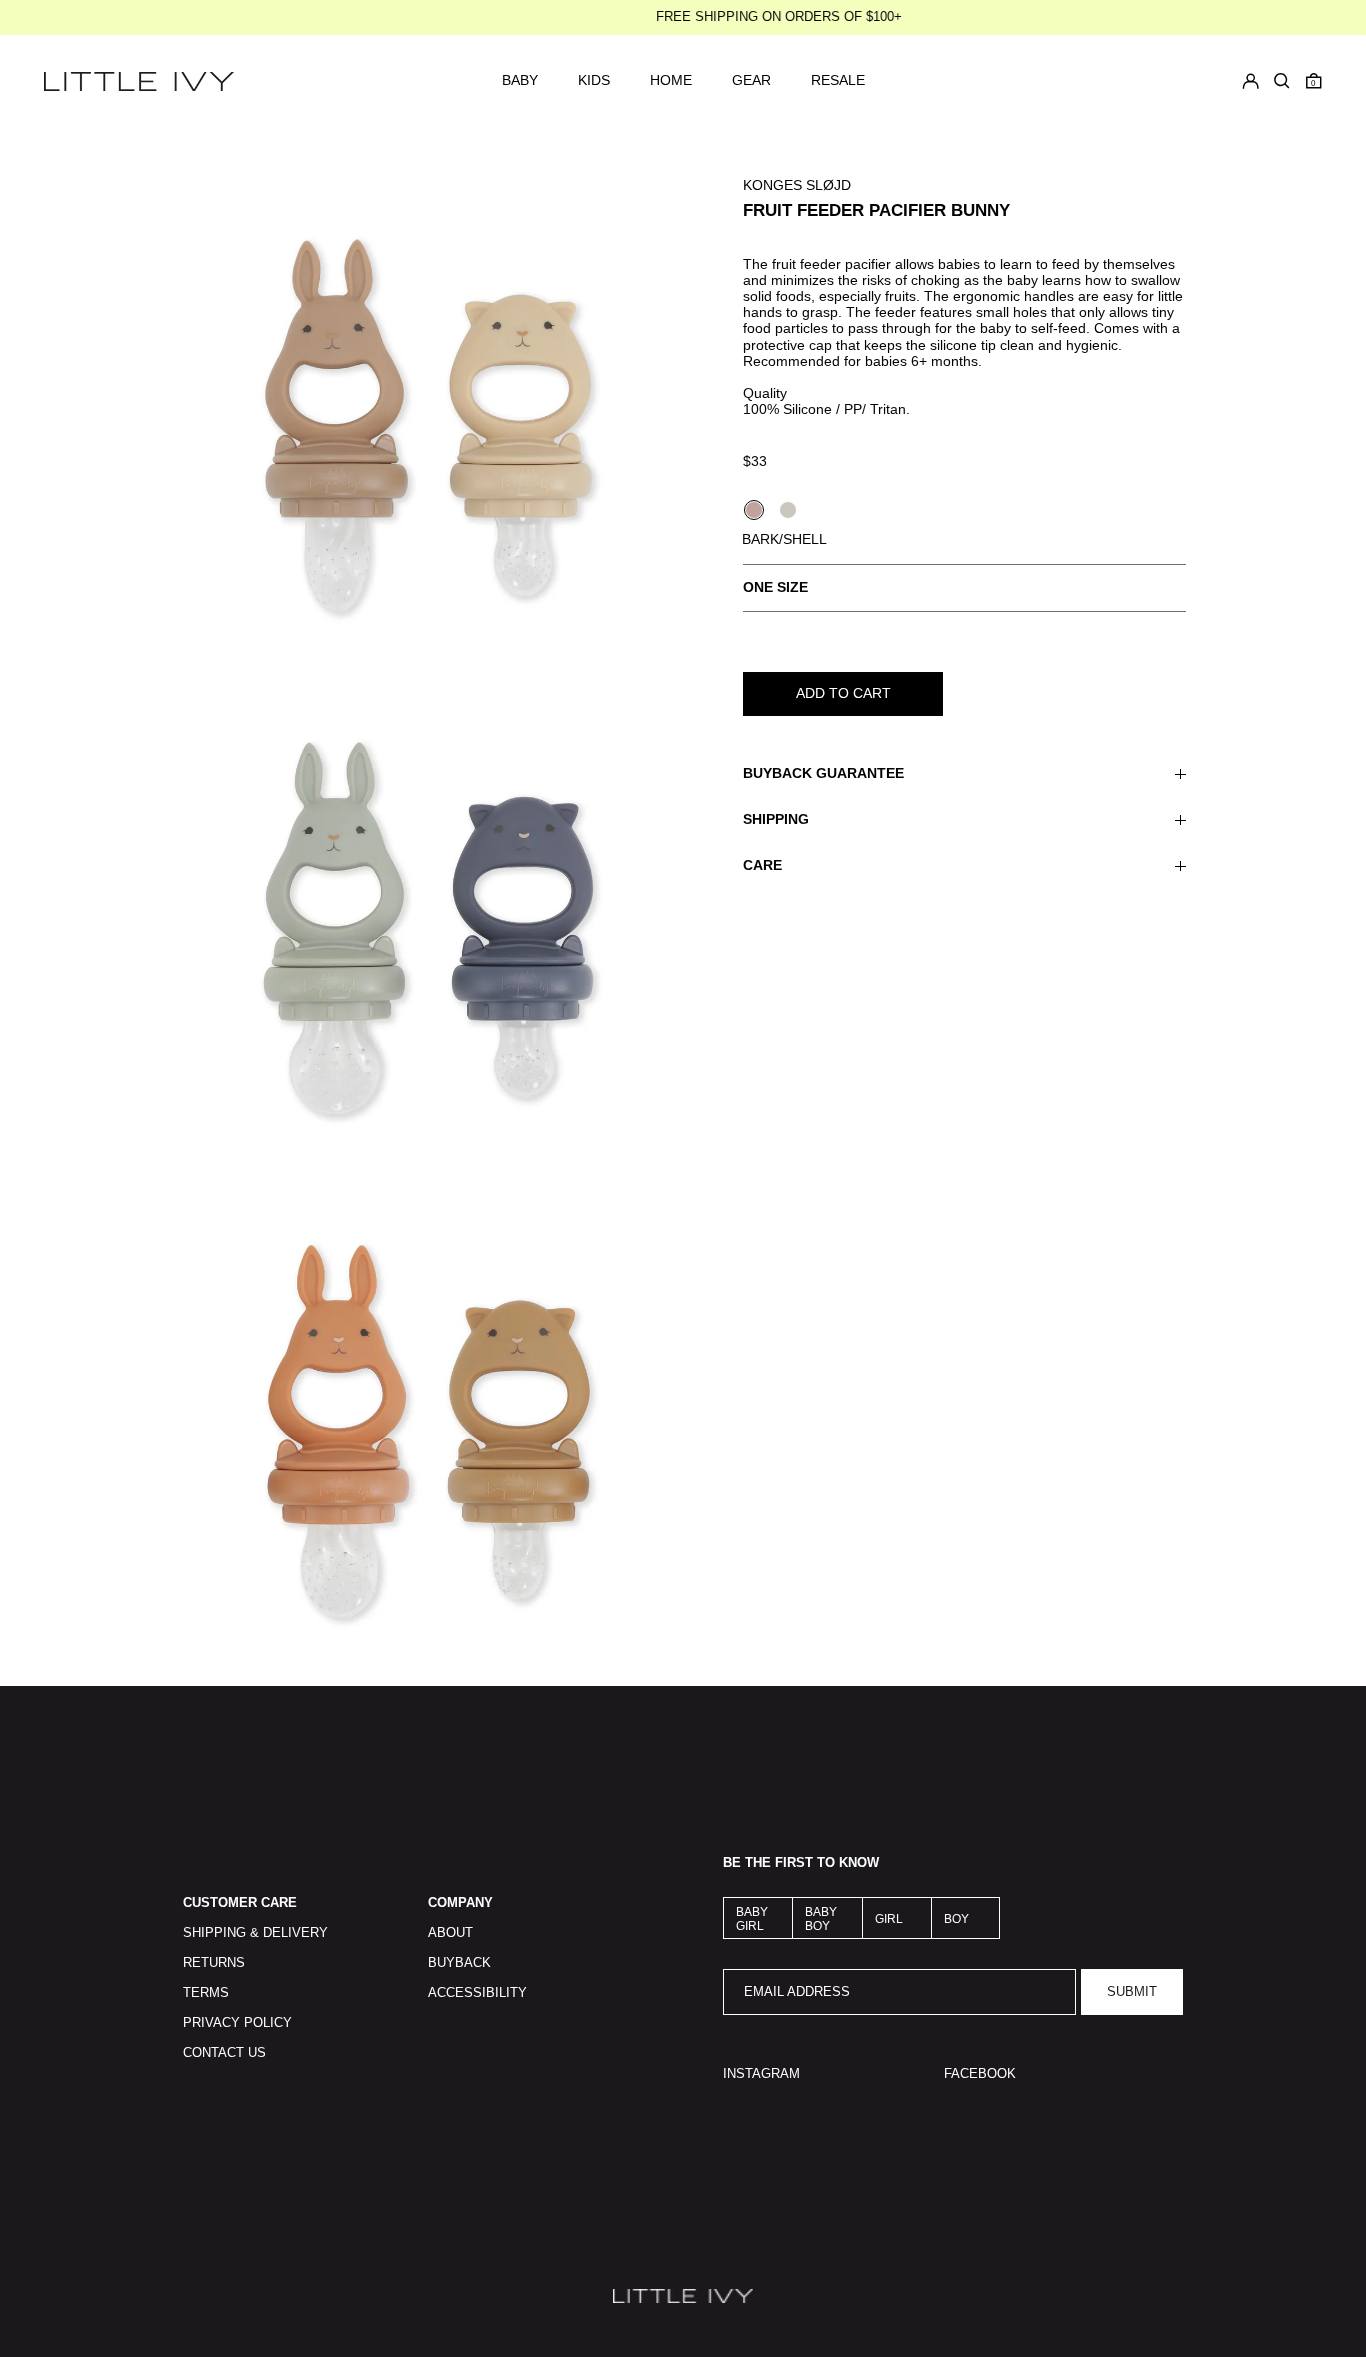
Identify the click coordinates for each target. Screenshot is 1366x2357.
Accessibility (477, 1993)
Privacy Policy (237, 2023)
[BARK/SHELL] (754, 510)
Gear (751, 80)
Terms (206, 1993)
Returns (214, 1963)
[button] (1314, 81)
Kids (594, 80)
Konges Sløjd (797, 185)
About (450, 1933)
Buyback (459, 1963)
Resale (838, 80)
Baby (520, 80)
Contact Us (224, 2053)
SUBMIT (1132, 1992)
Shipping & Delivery (255, 1933)
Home (671, 80)
